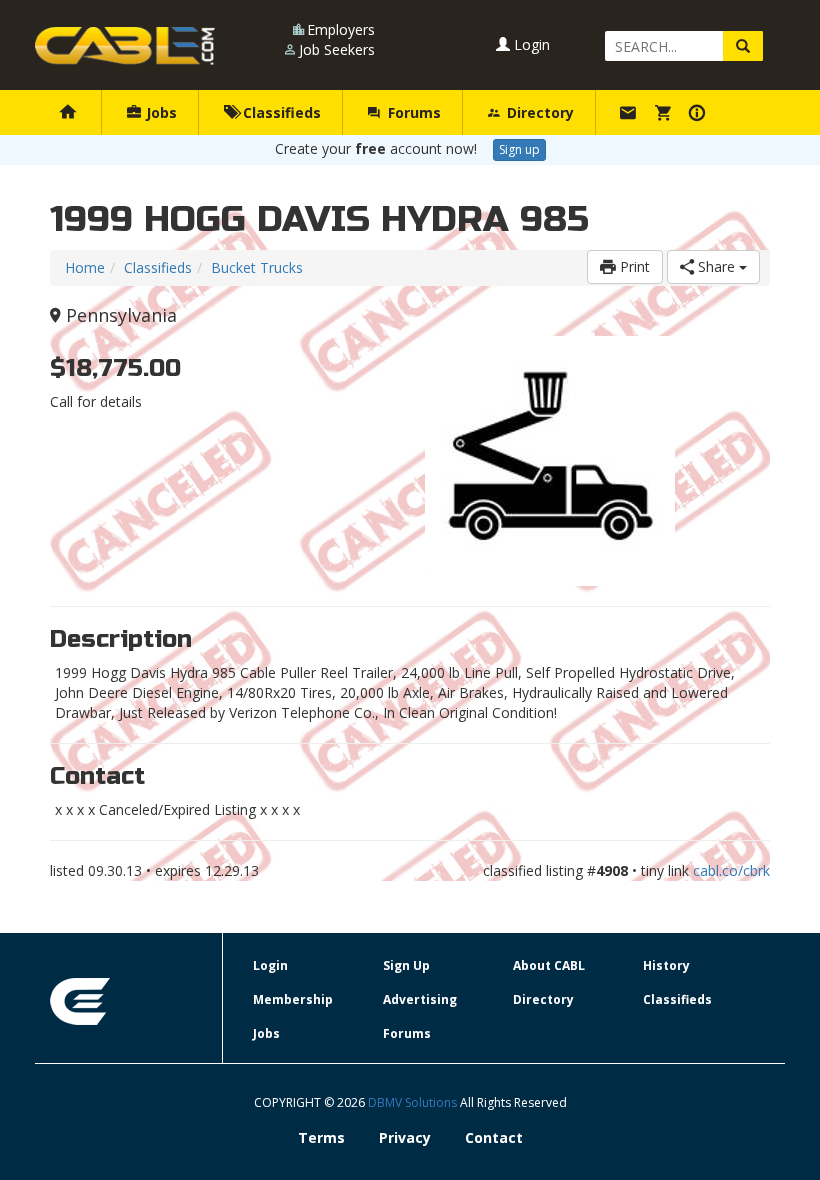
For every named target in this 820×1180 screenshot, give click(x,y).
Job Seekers (337, 49)
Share (716, 266)
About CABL (549, 965)
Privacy (405, 1137)
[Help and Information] (699, 112)
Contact (494, 1137)
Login (530, 44)
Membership (293, 999)
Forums (412, 112)
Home (85, 267)
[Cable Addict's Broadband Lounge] (125, 46)
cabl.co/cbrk (731, 870)
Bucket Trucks (257, 267)
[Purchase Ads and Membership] (665, 112)
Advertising (420, 999)
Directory (538, 112)
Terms (321, 1137)
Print (633, 266)
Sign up (519, 149)
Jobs (159, 112)
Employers (341, 29)
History (666, 965)
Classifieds (280, 112)
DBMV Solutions (414, 1102)
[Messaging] (630, 112)
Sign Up (406, 965)
